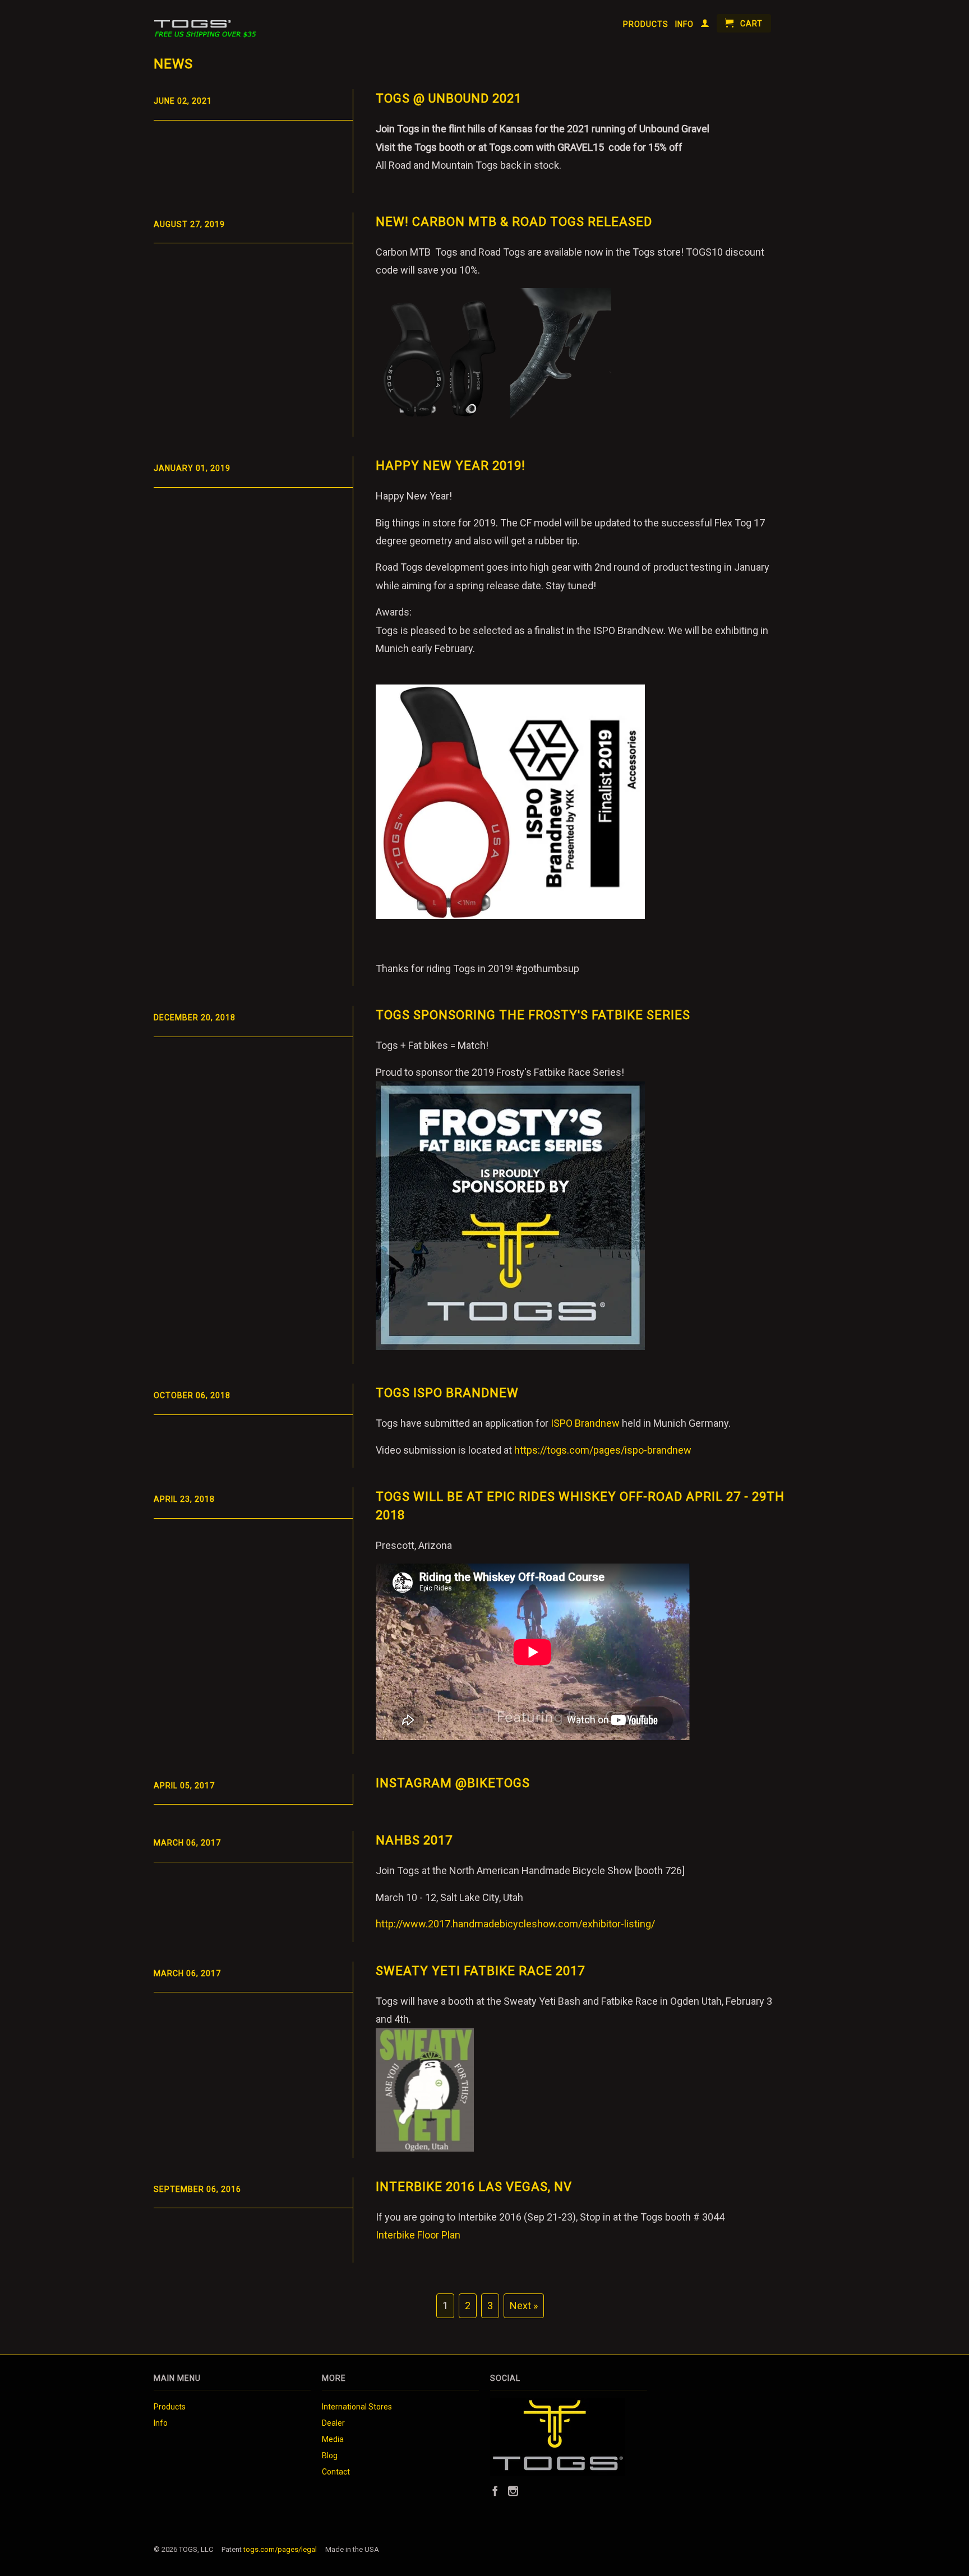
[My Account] (705, 25)
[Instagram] (557, 2473)
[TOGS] (211, 23)
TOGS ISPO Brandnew (447, 1393)
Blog (330, 2455)
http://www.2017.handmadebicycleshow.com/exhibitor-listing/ (515, 1924)
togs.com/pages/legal (280, 2549)
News (173, 64)
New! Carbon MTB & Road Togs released (514, 222)
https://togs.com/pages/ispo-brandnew (603, 1450)
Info (684, 24)
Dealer (333, 2423)
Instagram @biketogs (453, 1783)
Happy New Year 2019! (451, 466)
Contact (336, 2472)
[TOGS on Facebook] (495, 2491)
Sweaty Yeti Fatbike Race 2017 (480, 1971)
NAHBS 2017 (414, 1840)
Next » (524, 2306)
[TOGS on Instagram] (513, 2491)
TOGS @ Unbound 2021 (449, 98)
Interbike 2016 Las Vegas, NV (474, 2187)
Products (646, 24)
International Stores (357, 2407)
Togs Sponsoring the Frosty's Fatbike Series (533, 1015)
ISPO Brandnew (585, 1423)
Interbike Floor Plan (418, 2235)
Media (333, 2439)
